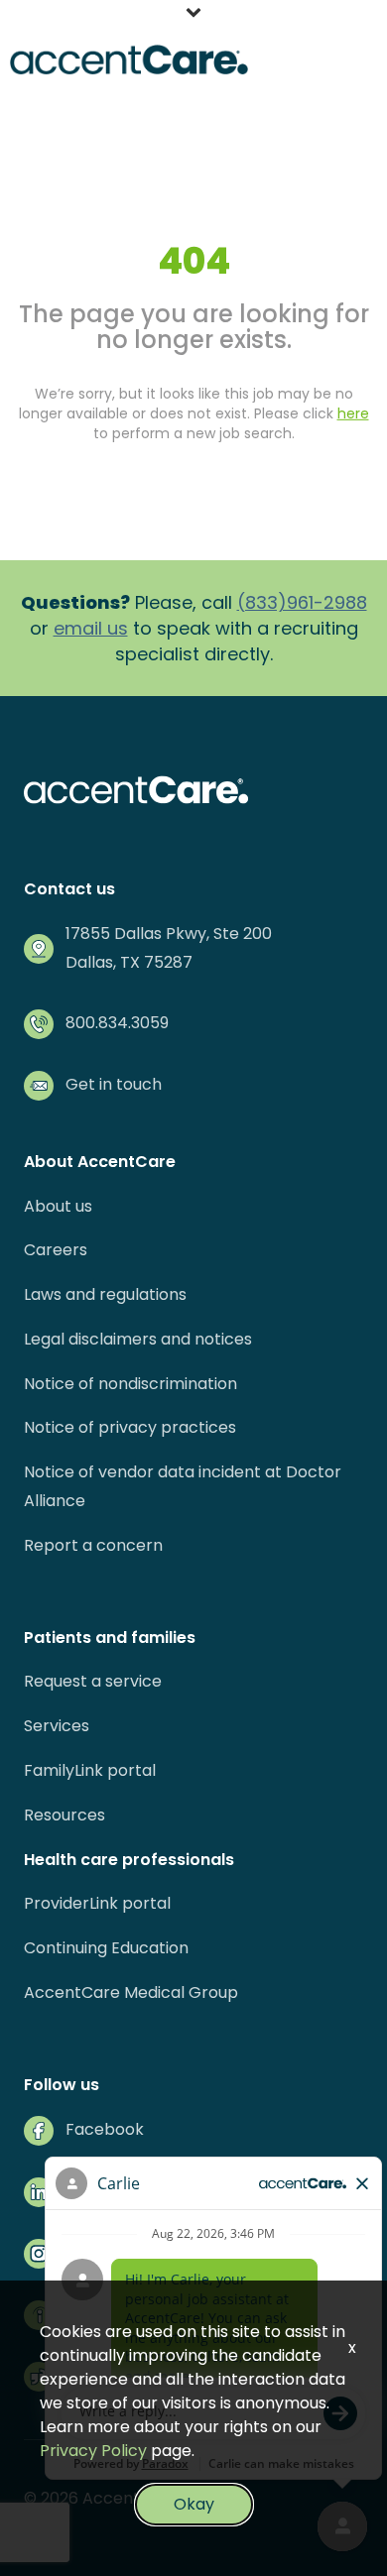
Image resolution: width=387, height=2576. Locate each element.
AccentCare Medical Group (131, 1992)
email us (91, 628)
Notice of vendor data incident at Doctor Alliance (183, 1486)
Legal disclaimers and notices (138, 1339)
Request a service (93, 1681)
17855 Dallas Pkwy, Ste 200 (169, 934)
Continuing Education (106, 1948)
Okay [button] (194, 2504)
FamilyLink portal (90, 1770)
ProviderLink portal (97, 1903)
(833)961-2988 (302, 602)
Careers (56, 1250)
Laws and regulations (105, 1294)
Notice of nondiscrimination (130, 1384)
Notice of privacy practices (130, 1427)
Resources (64, 1815)
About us (58, 1206)
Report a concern (93, 1545)
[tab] (193, 15)
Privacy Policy (93, 2451)
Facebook (105, 2129)
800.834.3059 (117, 1023)
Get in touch (114, 1084)
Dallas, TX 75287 (129, 962)
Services (57, 1726)
